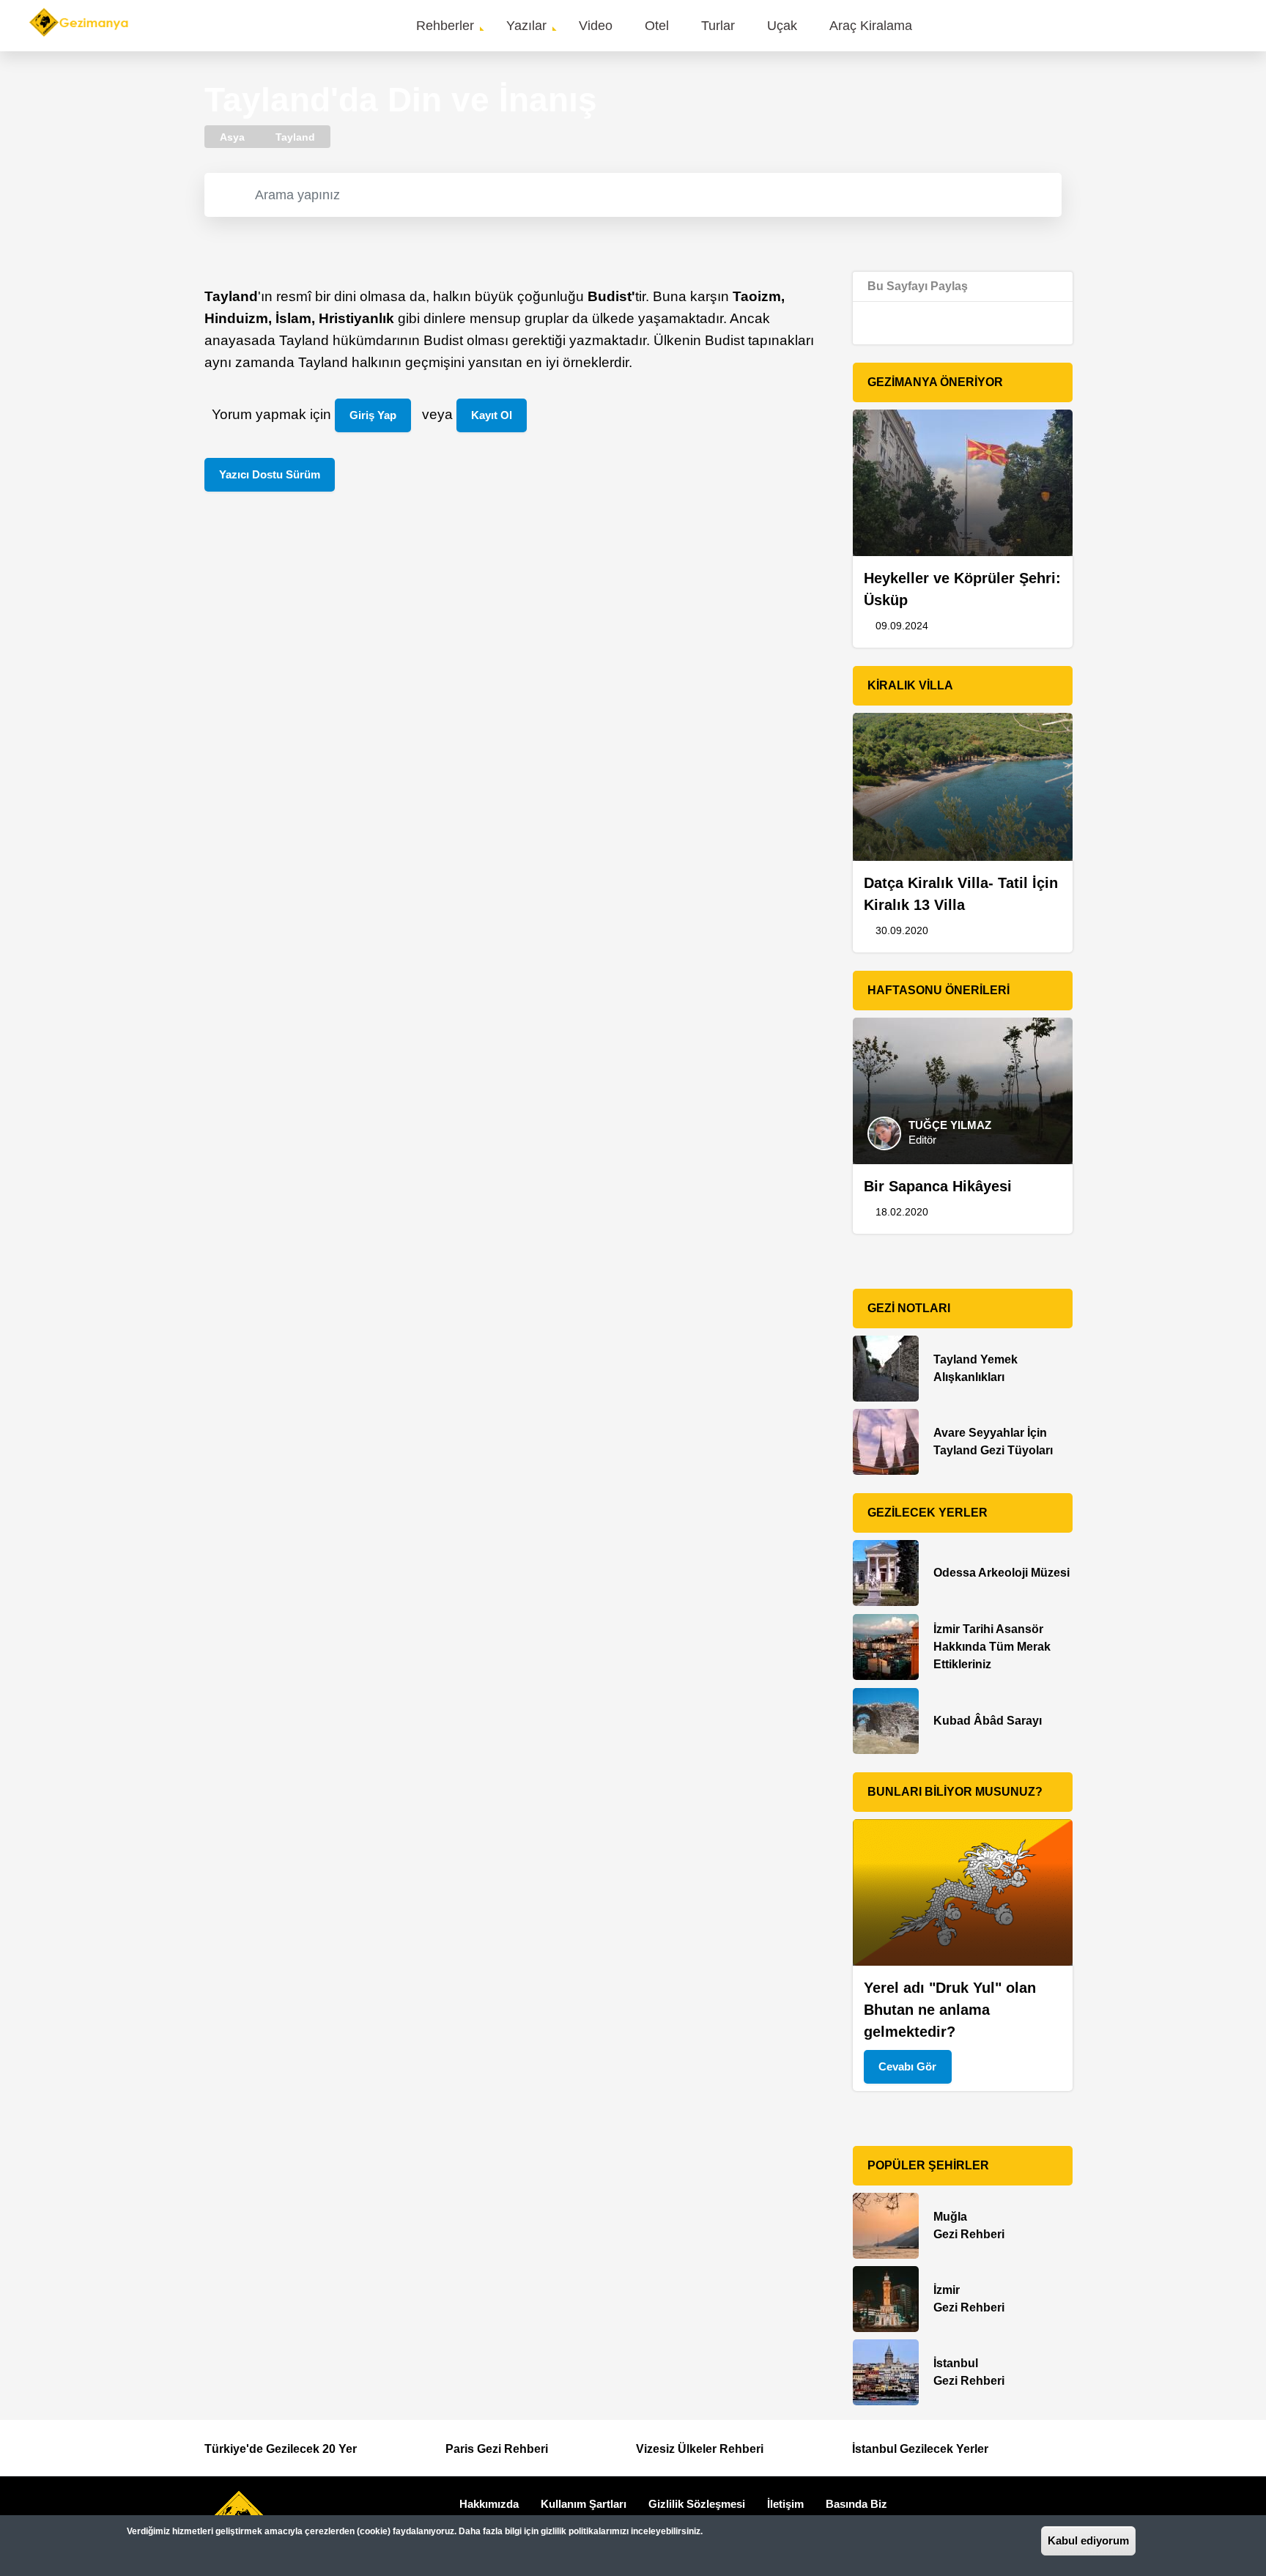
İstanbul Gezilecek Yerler (920, 2449)
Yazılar (526, 26)
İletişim (785, 2504)
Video (596, 26)
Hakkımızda (489, 2504)
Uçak (782, 26)
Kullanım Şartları (584, 2504)
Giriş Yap (373, 415)
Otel (657, 26)
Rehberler (445, 26)
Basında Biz (856, 2504)
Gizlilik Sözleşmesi (697, 2504)
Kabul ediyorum (1088, 2540)
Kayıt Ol (492, 415)
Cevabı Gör (907, 2066)
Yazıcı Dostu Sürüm (270, 474)
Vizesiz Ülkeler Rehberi (700, 2449)
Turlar (718, 26)
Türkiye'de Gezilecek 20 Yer (281, 2449)
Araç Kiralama (871, 26)
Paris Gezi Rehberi (497, 2449)
